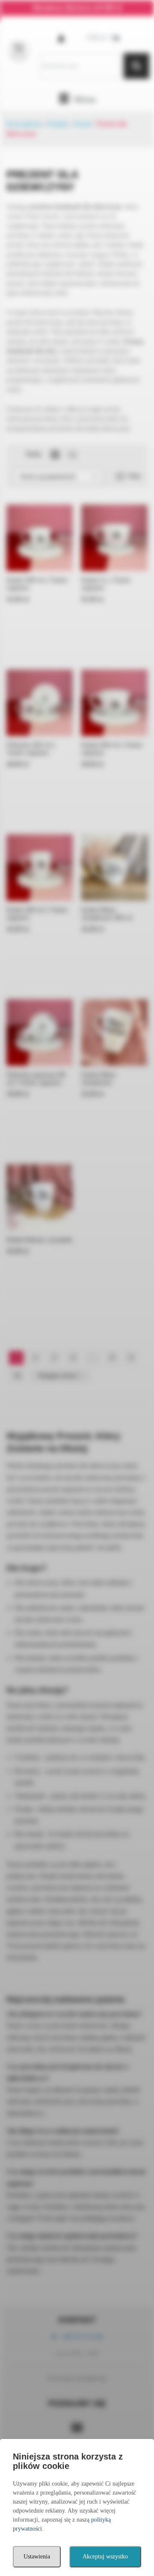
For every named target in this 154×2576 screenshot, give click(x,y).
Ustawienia (37, 2557)
